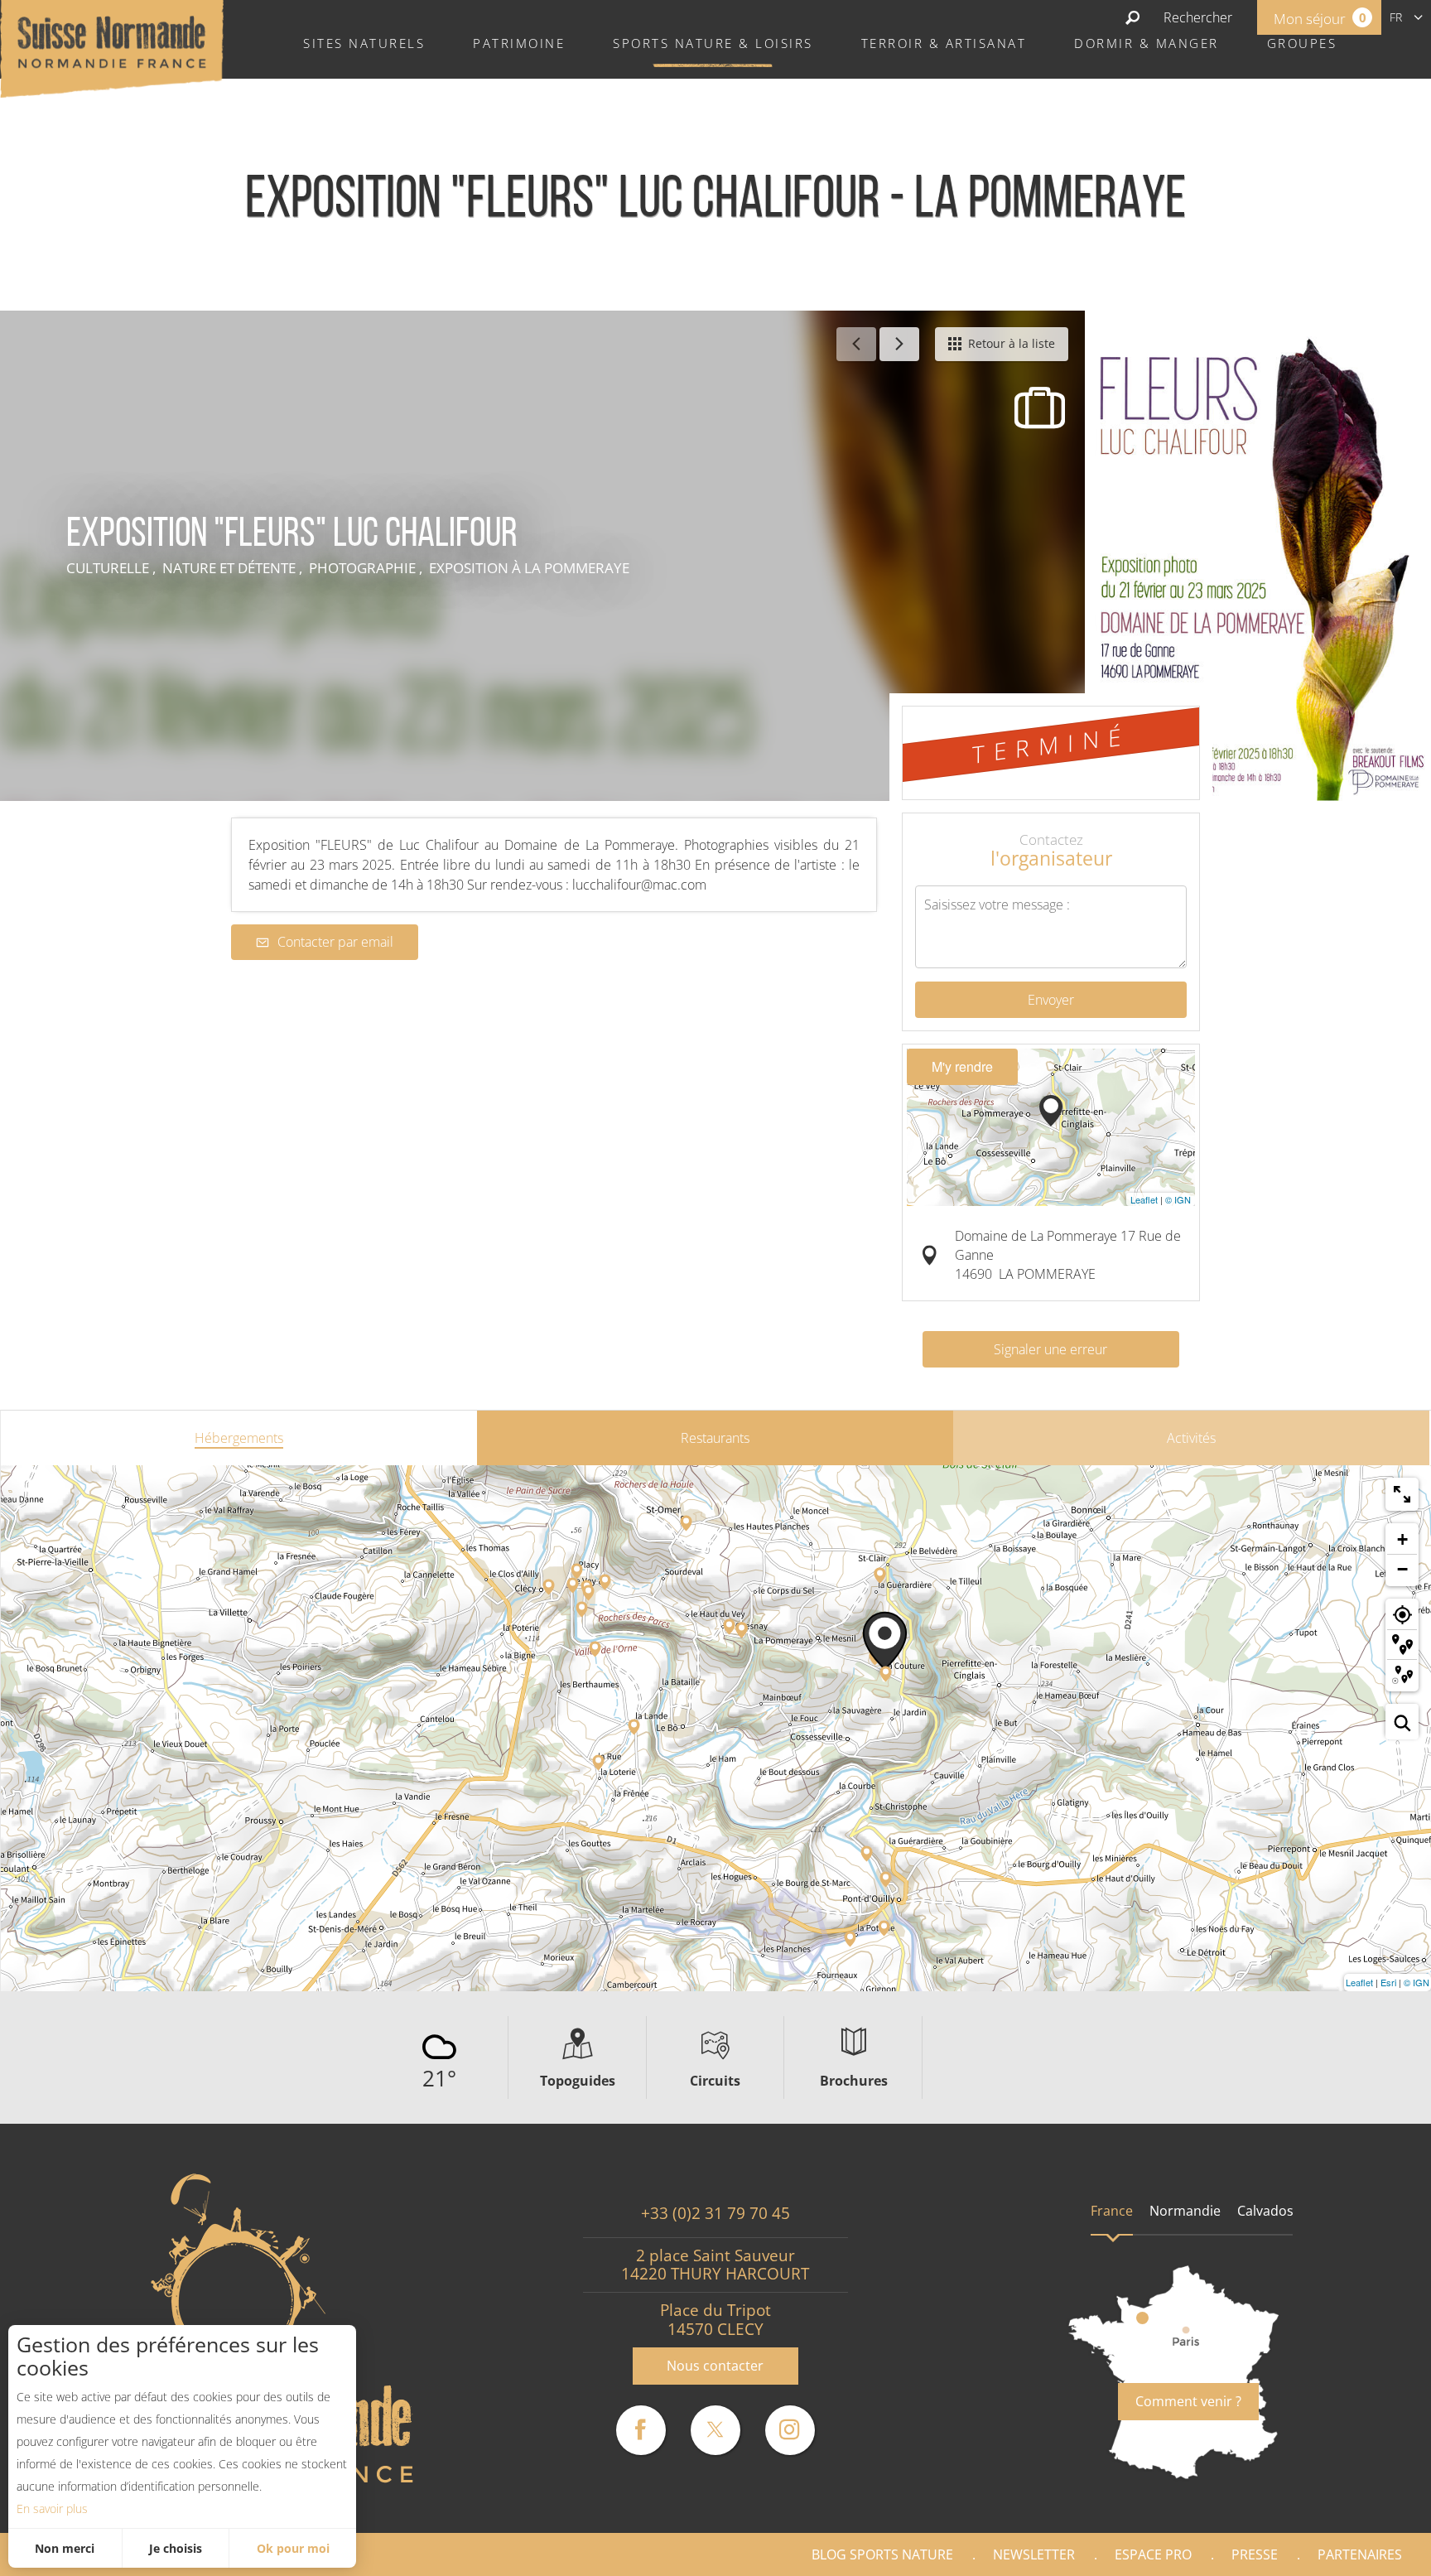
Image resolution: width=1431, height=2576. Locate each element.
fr (1396, 17)
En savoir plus (52, 2508)
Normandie (1185, 2211)
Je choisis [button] (176, 2548)
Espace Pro (1153, 2554)
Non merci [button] (65, 2548)
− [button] (1402, 1569)
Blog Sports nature (882, 2554)
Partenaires (1360, 2554)
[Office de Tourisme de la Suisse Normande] (112, 47)
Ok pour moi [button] (293, 2548)
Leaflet (1144, 1199)
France (1112, 2211)
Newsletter (1034, 2554)
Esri (1388, 1982)
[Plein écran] (1402, 1494)
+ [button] (1402, 1539)
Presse (1255, 2554)
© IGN (1178, 1199)
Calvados (1265, 2211)
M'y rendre (962, 1066)
